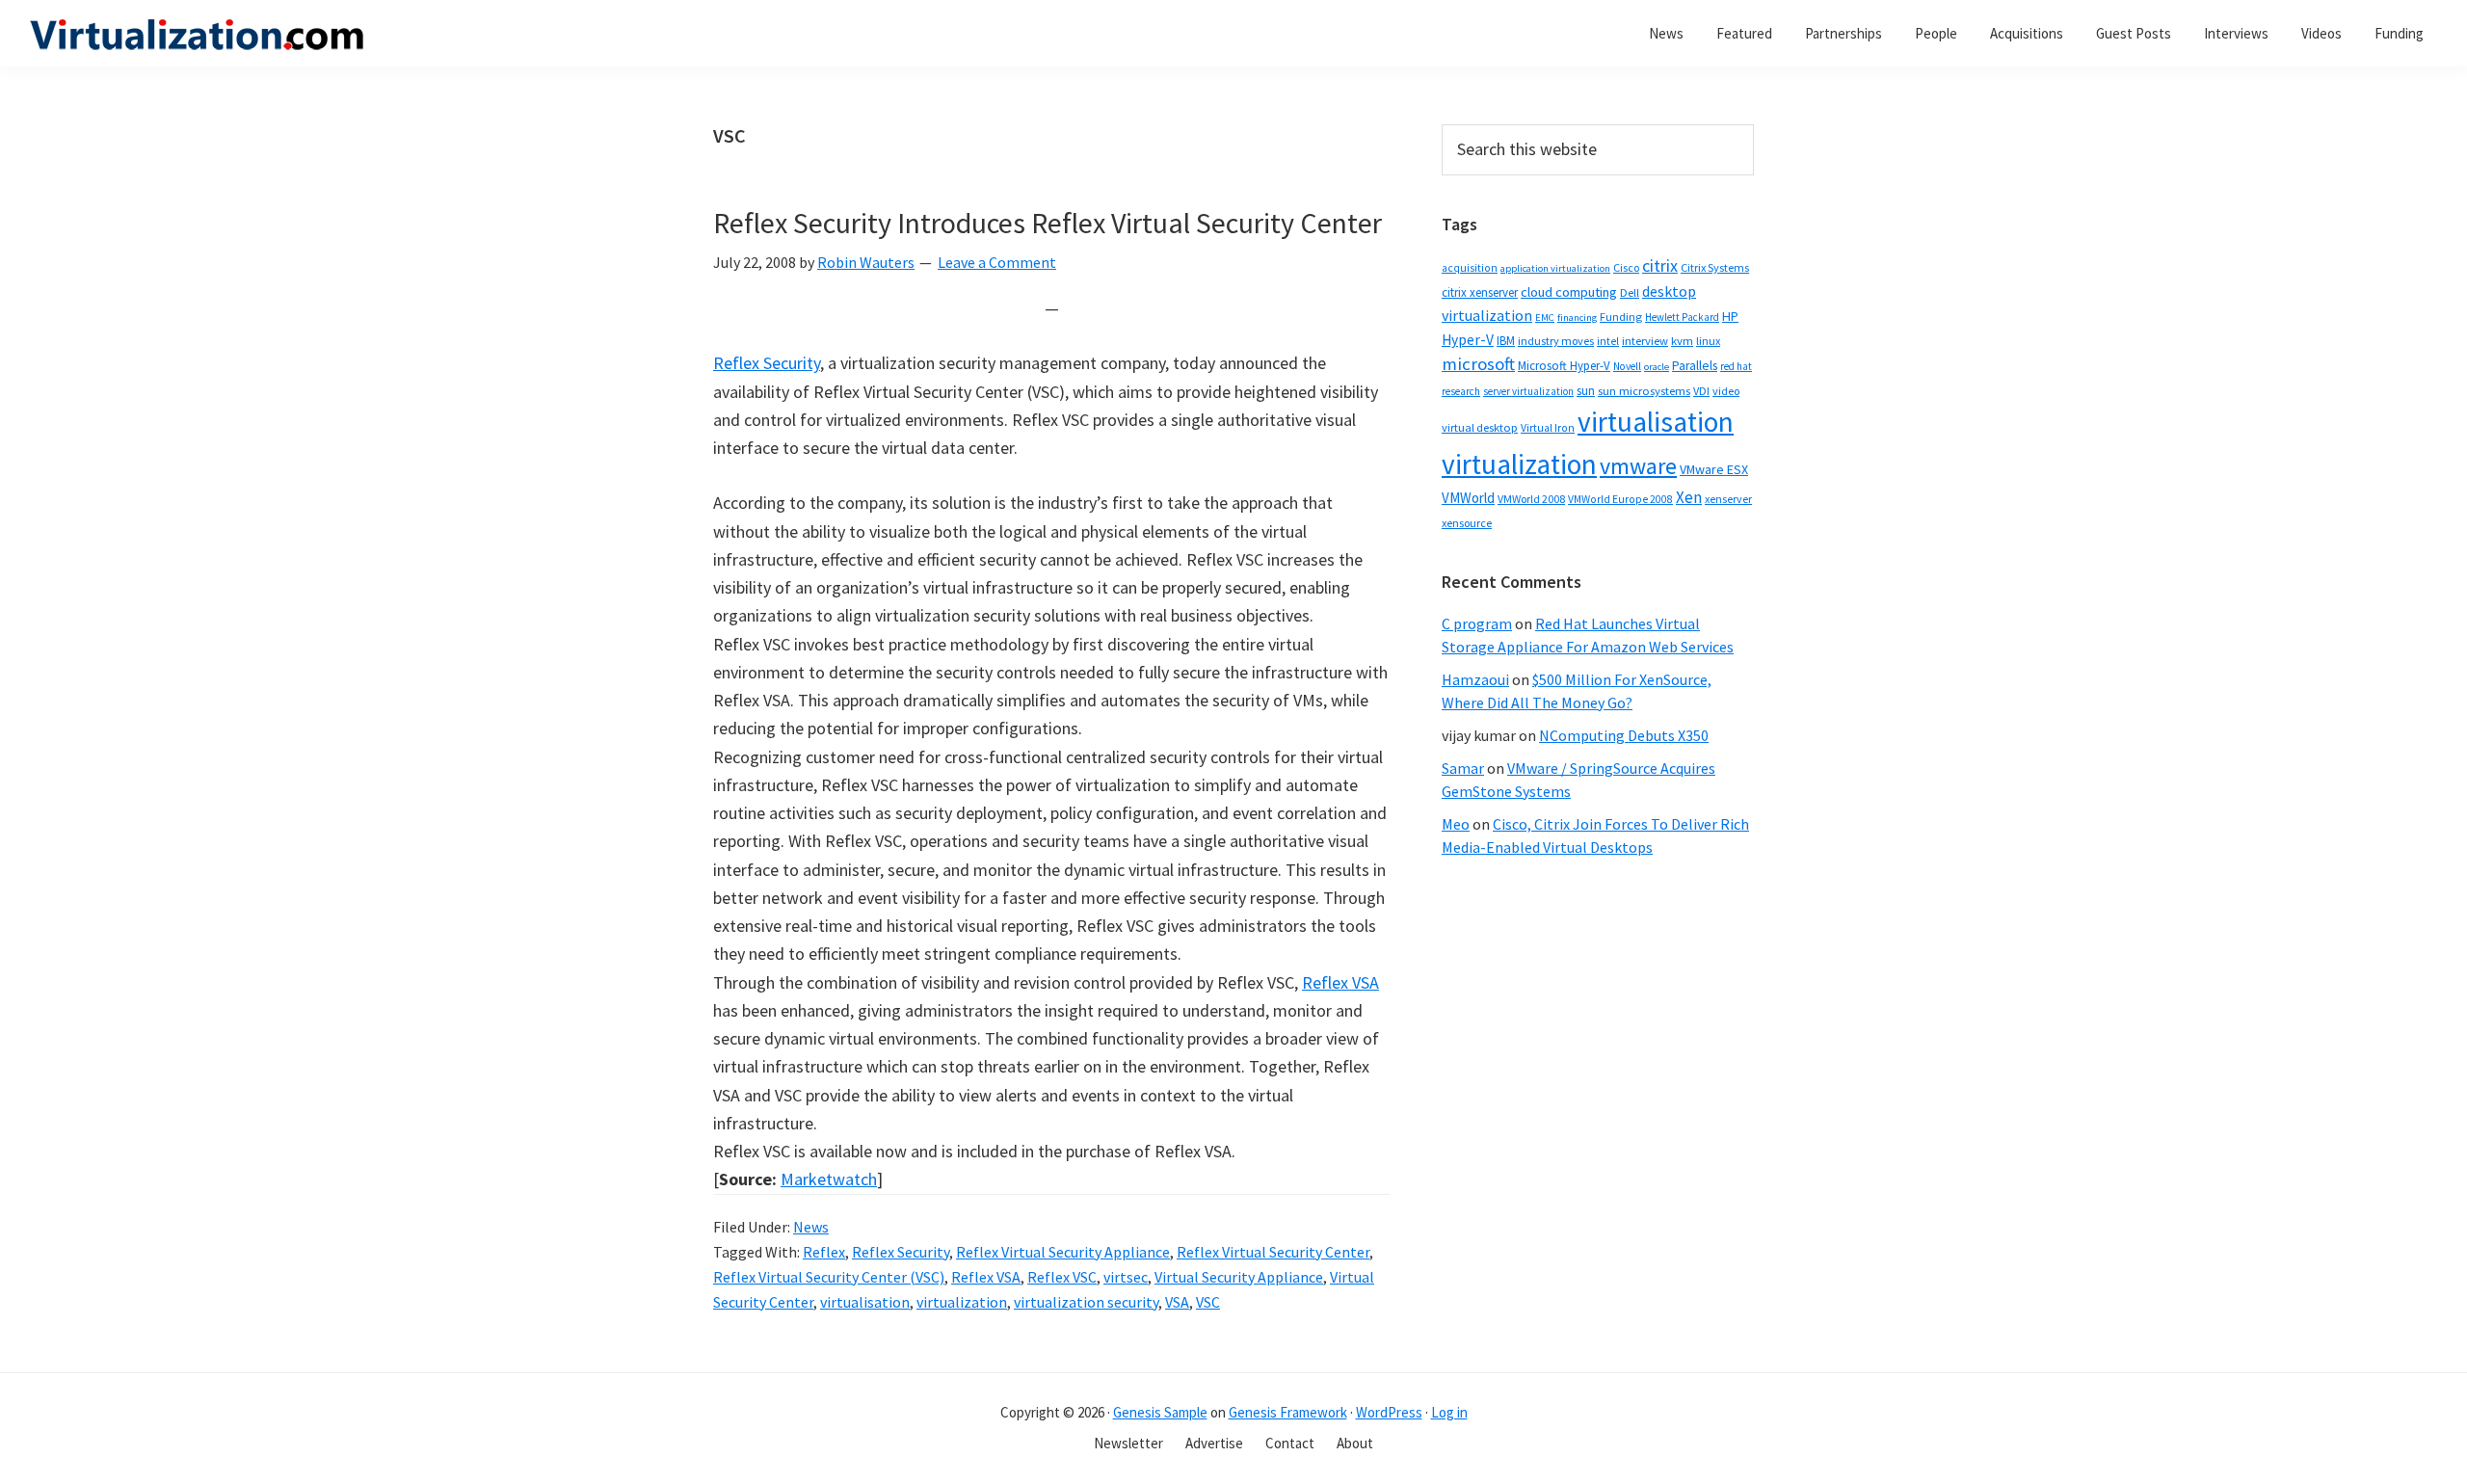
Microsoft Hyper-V (1564, 365)
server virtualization (1528, 391)
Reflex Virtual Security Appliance (1063, 1252)
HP (1730, 316)
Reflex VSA (1340, 982)
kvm (1682, 341)
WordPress (1389, 1412)
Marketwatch (829, 1179)
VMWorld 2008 (1531, 499)
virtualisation (865, 1302)
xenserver (1728, 499)
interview (1645, 341)
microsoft (1478, 364)
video (1726, 391)
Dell (1630, 292)
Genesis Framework (1288, 1412)
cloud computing (1569, 292)
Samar (1463, 768)
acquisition (1470, 268)
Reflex (824, 1252)
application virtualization (1555, 268)
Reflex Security (767, 363)
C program (1477, 623)
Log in (1449, 1412)
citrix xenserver (1480, 292)
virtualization (962, 1302)
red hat (1736, 366)
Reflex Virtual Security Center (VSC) (829, 1277)
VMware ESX (1714, 469)
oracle (1657, 367)
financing (1577, 318)
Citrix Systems (1715, 267)
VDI (1701, 391)
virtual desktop (1480, 427)
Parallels (1695, 366)
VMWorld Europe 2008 (1620, 499)
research (1461, 391)
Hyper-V (1468, 340)
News (811, 1227)
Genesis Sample (1160, 1412)
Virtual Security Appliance (1239, 1277)
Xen (1689, 497)
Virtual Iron (1548, 428)
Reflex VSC (1062, 1277)
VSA (1177, 1302)
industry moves (1556, 341)
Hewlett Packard (1682, 317)
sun (1586, 391)
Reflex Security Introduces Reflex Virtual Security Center (1048, 223)
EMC (1545, 318)
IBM (1506, 341)
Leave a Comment (997, 262)
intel (1608, 341)
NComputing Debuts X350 (1624, 735)
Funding (1621, 317)
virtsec (1126, 1277)
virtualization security (1086, 1302)
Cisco (1626, 267)
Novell (1627, 366)
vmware (1638, 466)
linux (1708, 341)
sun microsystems (1644, 391)
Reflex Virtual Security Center (1273, 1252)
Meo (1456, 824)
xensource (1467, 523)
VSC (1208, 1302)
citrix (1660, 265)
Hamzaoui (1475, 679)
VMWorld (1468, 498)
